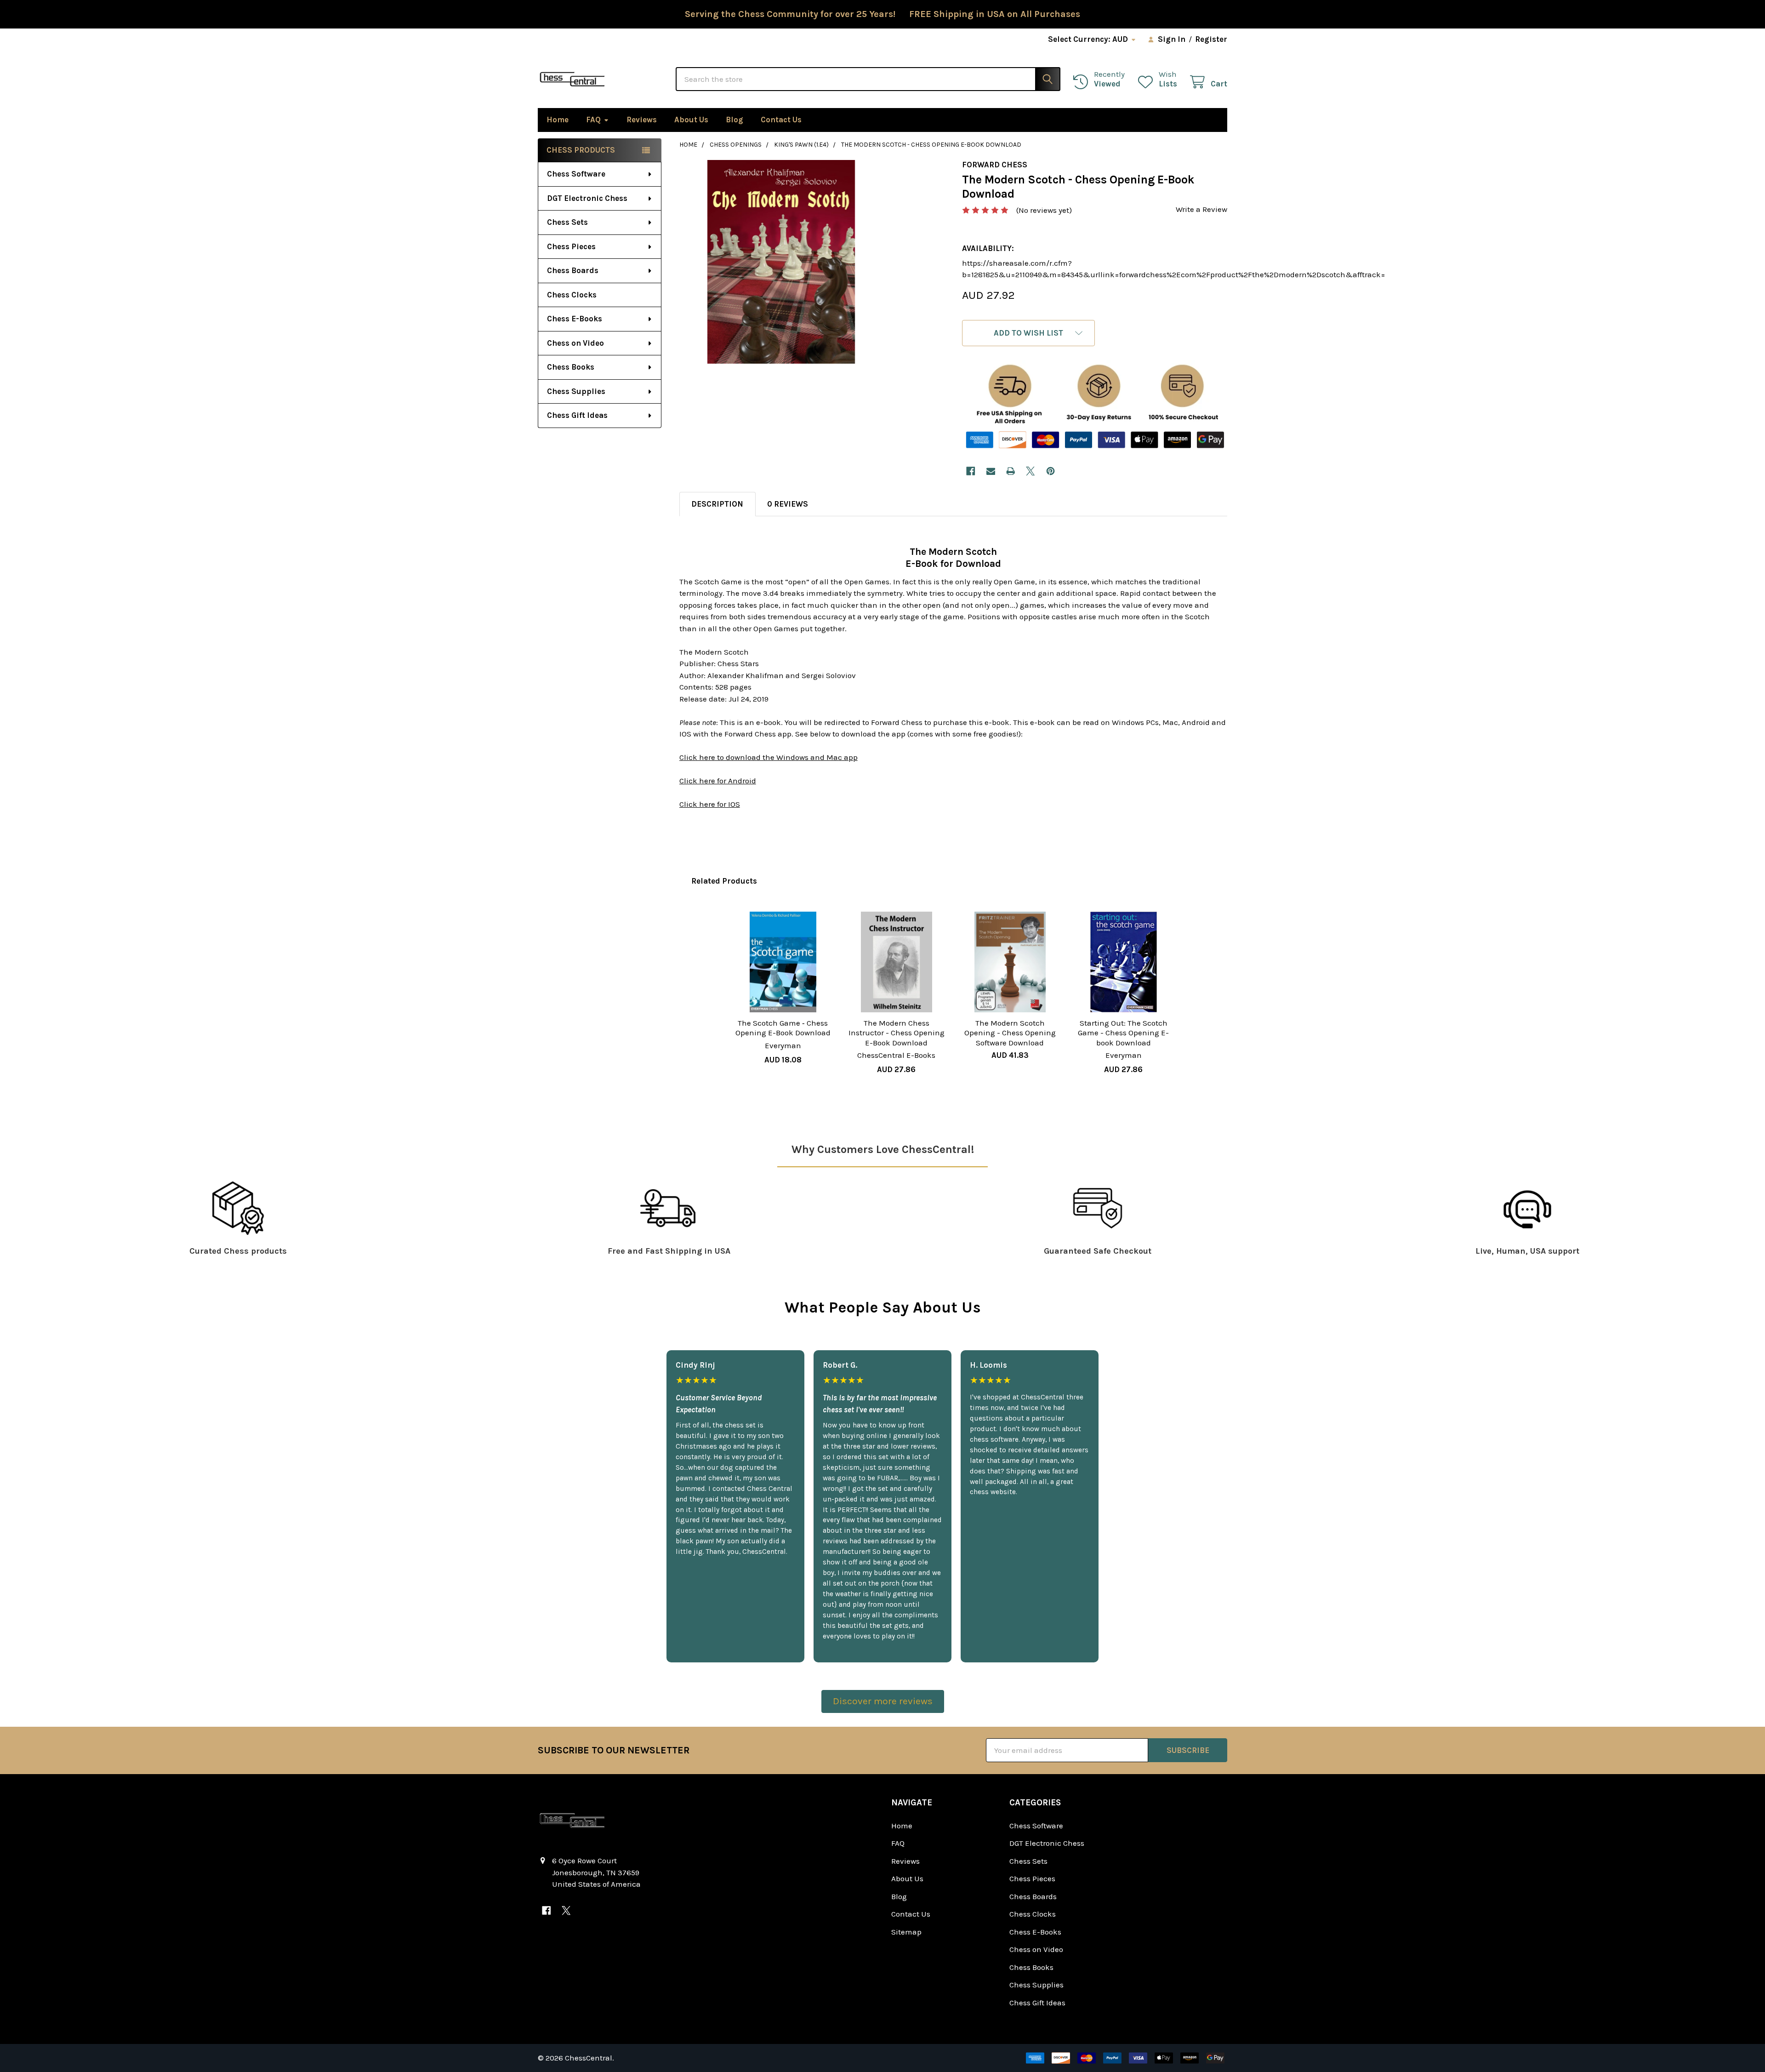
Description (717, 504)
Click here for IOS (710, 804)
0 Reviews (788, 504)
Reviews (642, 120)
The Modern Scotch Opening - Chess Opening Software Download (1010, 1033)
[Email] (991, 471)
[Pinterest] (1050, 471)
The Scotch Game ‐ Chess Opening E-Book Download (783, 1028)
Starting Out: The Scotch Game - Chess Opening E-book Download (1123, 1033)
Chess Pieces (571, 246)
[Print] (1011, 471)
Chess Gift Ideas (577, 415)
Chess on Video (575, 343)
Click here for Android (718, 781)
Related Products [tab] (724, 881)
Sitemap (906, 1932)
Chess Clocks (572, 295)
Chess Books (571, 367)
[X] (1031, 471)
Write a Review (1201, 209)
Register (1211, 39)
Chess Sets (567, 222)
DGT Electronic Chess (587, 198)
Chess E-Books (575, 319)
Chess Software (576, 174)
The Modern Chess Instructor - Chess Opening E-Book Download (897, 1033)
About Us (691, 120)
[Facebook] (971, 471)
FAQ (593, 120)
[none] (781, 262)
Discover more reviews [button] (883, 1701)
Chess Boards (573, 270)
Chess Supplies (576, 391)
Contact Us (781, 120)
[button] (1028, 333)
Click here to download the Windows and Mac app (769, 757)
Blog (734, 120)
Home (558, 120)
